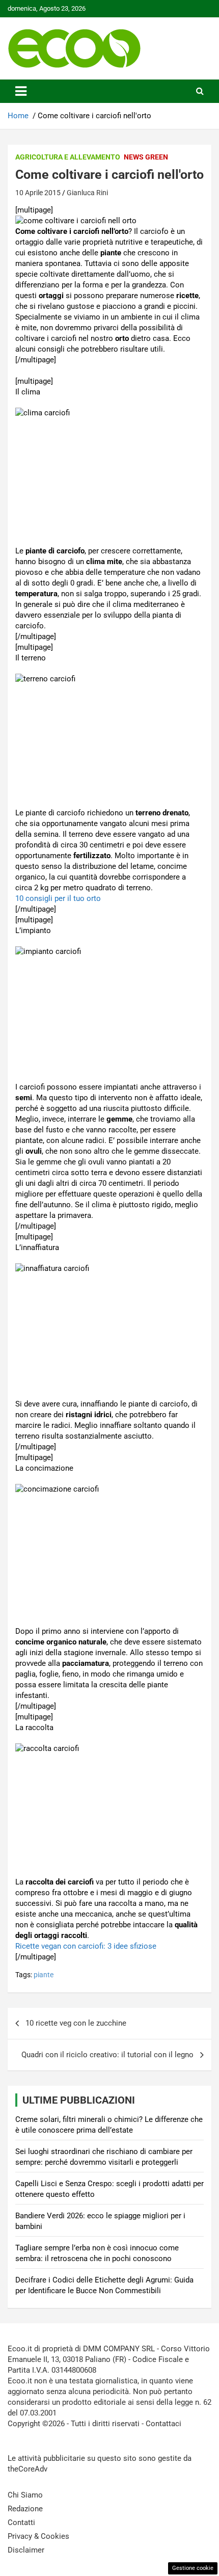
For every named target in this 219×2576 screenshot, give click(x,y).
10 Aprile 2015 (38, 193)
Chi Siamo (25, 2495)
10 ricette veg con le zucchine (76, 2023)
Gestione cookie (193, 2568)
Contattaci (163, 2424)
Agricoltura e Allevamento (68, 157)
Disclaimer (26, 2550)
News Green (146, 157)
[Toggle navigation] (21, 91)
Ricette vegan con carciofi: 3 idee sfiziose (86, 1946)
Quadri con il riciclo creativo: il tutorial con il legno (107, 2055)
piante (44, 1975)
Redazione (25, 2509)
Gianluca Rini (87, 193)
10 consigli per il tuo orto (58, 898)
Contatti (21, 2522)
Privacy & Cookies (38, 2536)
